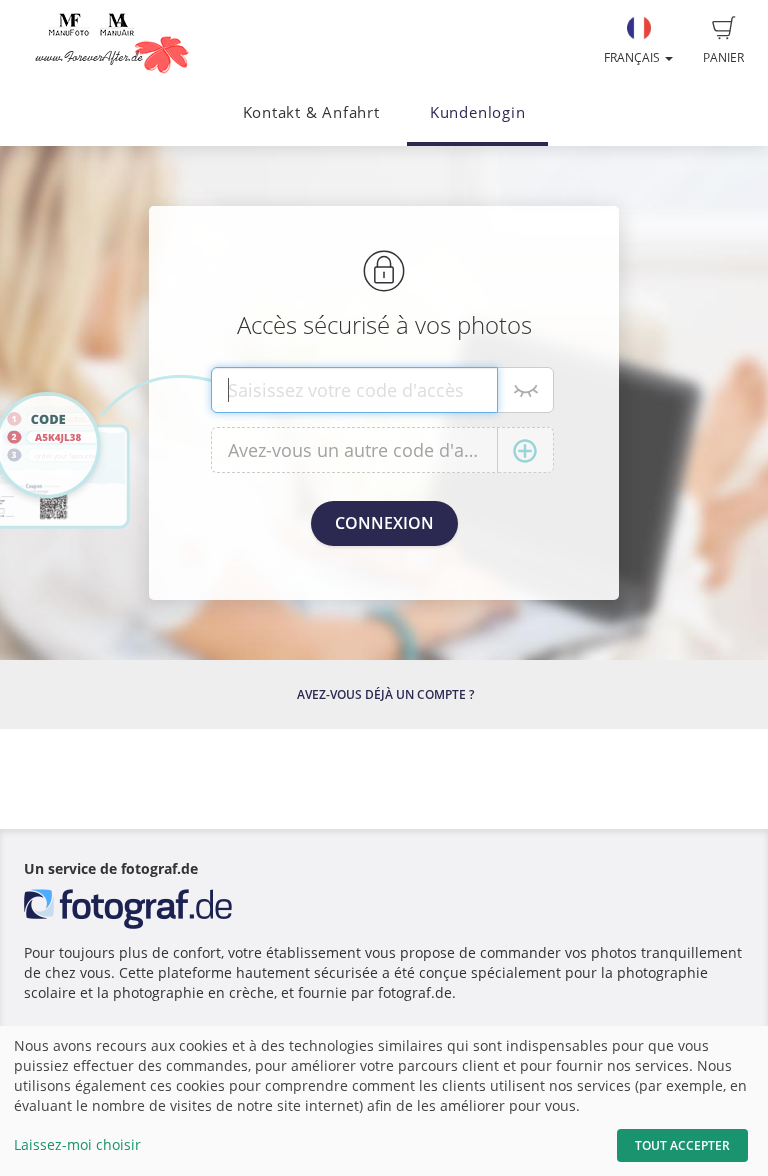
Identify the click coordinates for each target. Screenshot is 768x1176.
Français (633, 57)
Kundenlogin (477, 112)
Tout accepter (682, 1145)
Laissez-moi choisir (77, 1144)
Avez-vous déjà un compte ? (385, 694)
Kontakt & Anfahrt (311, 112)
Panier (723, 57)
